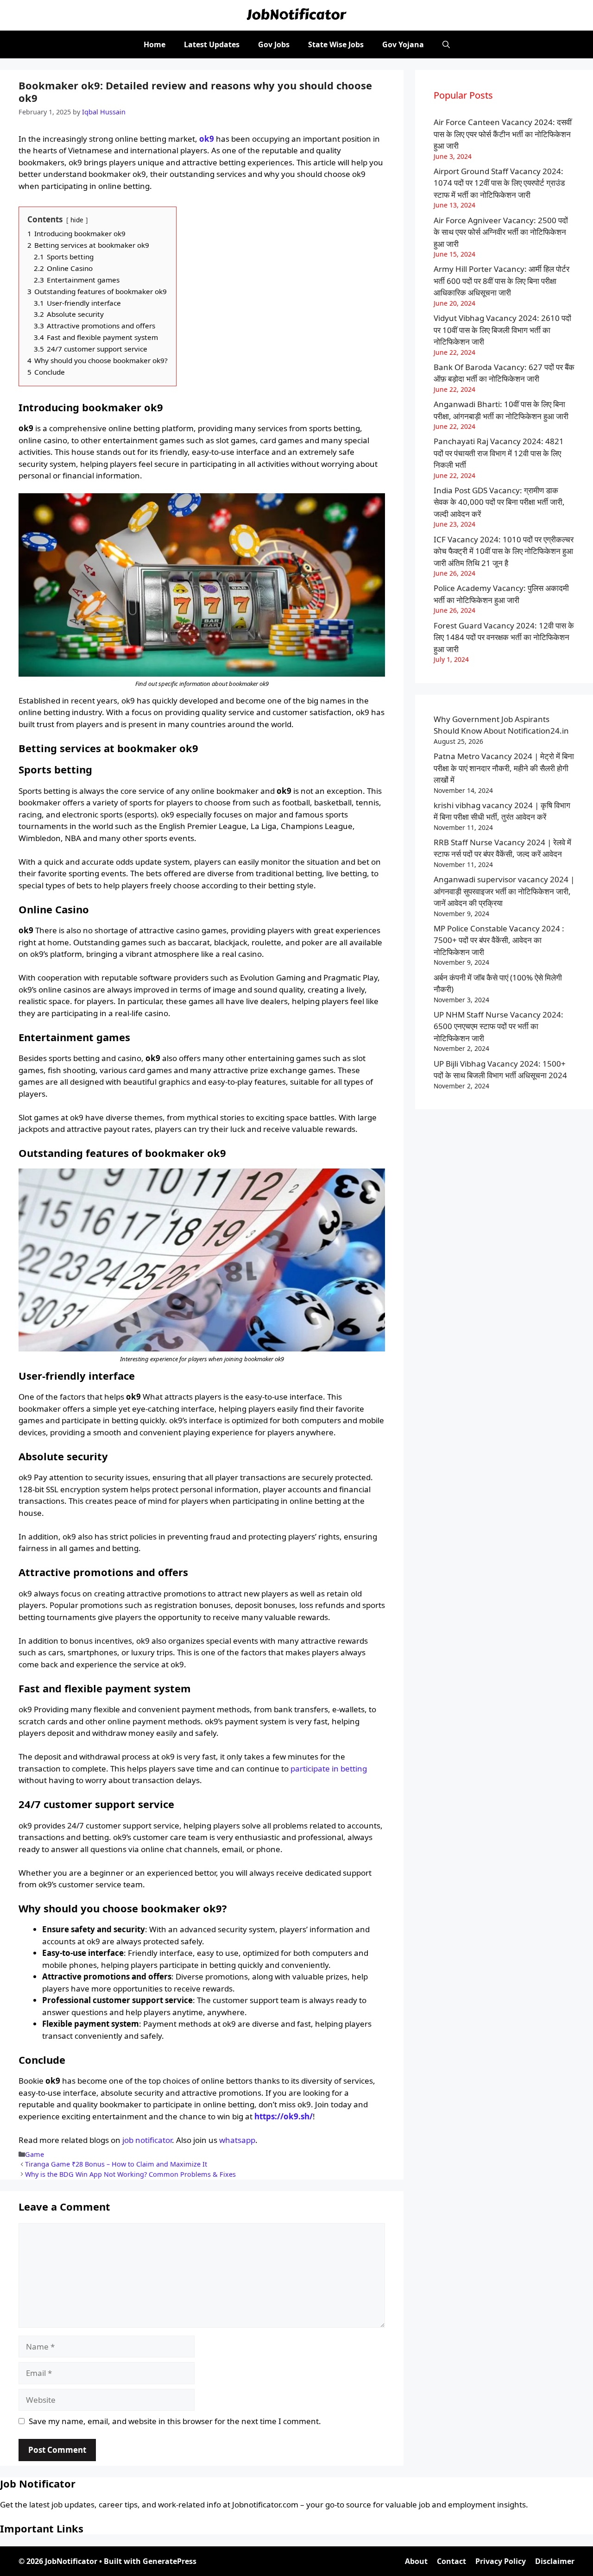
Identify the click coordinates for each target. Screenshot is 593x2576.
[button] (446, 44)
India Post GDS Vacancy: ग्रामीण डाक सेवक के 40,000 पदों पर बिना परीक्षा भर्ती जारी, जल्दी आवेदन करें (499, 502)
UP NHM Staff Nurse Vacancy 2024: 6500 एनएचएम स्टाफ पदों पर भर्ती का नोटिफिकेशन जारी (498, 1026)
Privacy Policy (501, 2561)
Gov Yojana (403, 44)
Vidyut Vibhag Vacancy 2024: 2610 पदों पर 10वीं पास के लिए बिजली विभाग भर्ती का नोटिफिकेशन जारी (502, 330)
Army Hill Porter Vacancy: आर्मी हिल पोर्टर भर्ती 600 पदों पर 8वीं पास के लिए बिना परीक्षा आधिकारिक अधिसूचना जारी (502, 281)
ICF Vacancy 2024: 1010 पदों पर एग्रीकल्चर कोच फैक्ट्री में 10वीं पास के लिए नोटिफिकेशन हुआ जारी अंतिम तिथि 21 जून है (504, 551)
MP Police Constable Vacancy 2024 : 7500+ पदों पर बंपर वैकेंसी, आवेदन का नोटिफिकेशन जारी (499, 940)
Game (35, 2154)
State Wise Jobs (336, 44)
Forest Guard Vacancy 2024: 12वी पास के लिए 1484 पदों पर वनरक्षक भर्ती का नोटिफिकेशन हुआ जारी (504, 637)
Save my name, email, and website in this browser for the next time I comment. (175, 2421)
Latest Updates (212, 44)
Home (155, 44)
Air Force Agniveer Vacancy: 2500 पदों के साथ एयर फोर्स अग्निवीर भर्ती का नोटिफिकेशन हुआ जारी (501, 232)
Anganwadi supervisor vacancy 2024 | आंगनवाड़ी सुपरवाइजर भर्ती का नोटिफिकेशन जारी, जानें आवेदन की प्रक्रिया (504, 891)
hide (77, 220)
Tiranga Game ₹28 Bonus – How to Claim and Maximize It (116, 2164)
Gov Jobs (274, 44)
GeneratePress (170, 2561)
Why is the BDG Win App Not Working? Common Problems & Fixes (130, 2174)
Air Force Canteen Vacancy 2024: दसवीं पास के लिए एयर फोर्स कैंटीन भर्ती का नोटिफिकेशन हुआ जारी (503, 134)
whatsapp (237, 2140)
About (416, 2561)
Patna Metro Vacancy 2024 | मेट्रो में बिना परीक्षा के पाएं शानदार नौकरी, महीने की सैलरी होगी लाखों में (504, 768)
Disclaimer (555, 2561)
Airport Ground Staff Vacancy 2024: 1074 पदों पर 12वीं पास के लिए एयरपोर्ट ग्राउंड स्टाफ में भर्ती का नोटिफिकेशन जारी (499, 183)
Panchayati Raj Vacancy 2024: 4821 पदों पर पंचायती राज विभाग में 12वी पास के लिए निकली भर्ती (499, 453)
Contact (451, 2561)
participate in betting (329, 1769)
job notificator (147, 2140)
